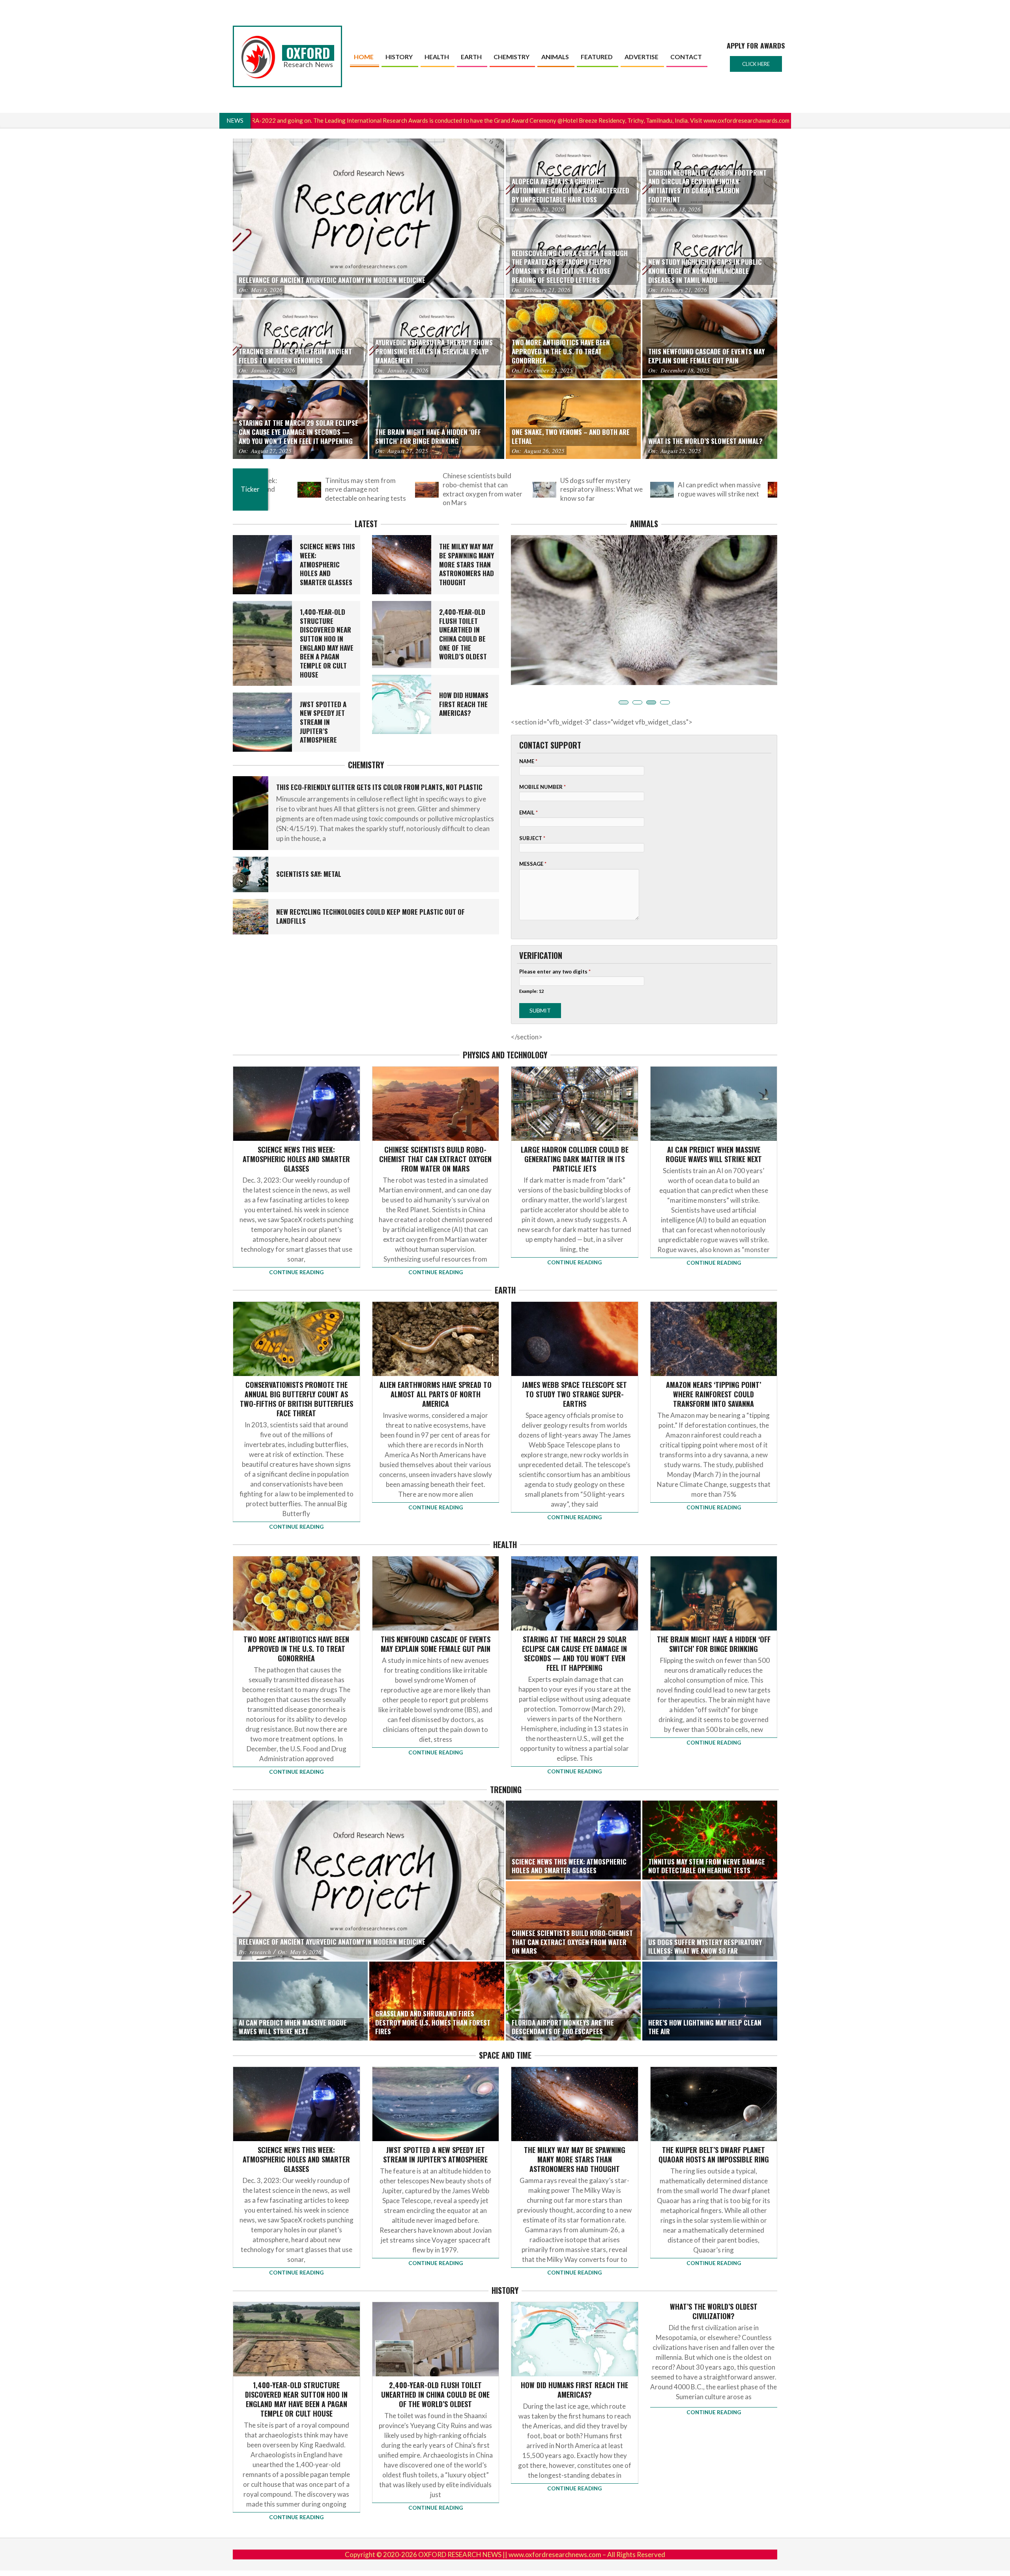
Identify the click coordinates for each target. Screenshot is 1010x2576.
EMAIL (528, 788)
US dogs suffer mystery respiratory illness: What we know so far (415, 489)
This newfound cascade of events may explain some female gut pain (436, 1620)
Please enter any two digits (555, 947)
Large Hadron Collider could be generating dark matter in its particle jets (575, 1135)
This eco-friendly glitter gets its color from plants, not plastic (379, 787)
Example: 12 (532, 967)
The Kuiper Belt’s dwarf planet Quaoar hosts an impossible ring (714, 2130)
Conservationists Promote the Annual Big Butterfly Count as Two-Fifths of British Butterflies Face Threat (296, 1375)
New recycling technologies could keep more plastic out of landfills (370, 916)
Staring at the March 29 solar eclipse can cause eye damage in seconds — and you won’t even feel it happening (574, 1629)
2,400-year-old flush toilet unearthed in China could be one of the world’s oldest (463, 634)
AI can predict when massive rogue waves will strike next (533, 489)
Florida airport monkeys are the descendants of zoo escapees (768, 489)
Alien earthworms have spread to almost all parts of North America (436, 1370)
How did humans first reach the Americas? (464, 704)
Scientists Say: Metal (309, 874)
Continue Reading (296, 1248)
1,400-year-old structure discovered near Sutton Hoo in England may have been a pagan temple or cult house (327, 643)
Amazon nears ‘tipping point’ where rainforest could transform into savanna (714, 1370)
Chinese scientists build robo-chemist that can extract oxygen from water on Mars (296, 489)
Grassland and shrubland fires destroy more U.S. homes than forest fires (646, 489)
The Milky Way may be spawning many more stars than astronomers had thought (467, 564)
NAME (528, 737)
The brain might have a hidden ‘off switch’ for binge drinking (714, 1620)
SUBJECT (532, 814)
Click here (756, 64)
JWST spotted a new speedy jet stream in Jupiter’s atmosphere (323, 722)
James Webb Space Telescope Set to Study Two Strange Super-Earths (574, 1370)
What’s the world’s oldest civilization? (714, 2287)
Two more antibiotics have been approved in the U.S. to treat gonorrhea (296, 1625)
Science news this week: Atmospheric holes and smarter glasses (327, 564)
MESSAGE (533, 840)
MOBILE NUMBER (542, 763)
